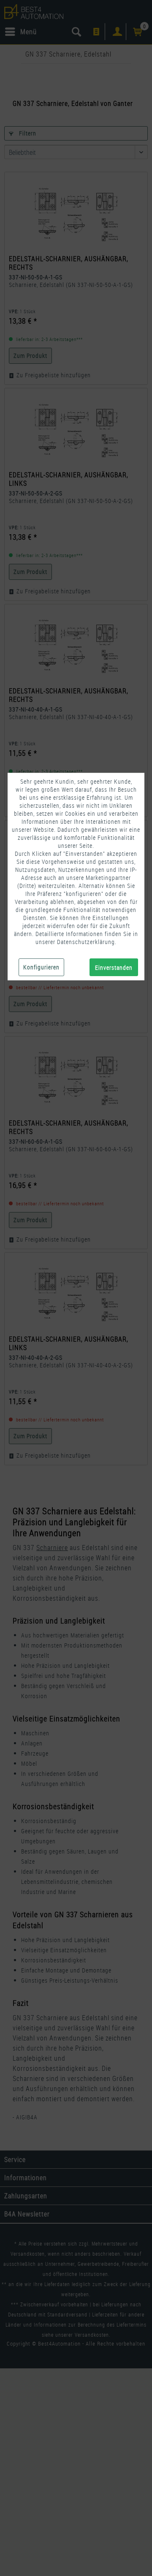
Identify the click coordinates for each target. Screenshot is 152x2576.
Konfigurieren (41, 967)
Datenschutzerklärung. (87, 942)
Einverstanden (114, 967)
